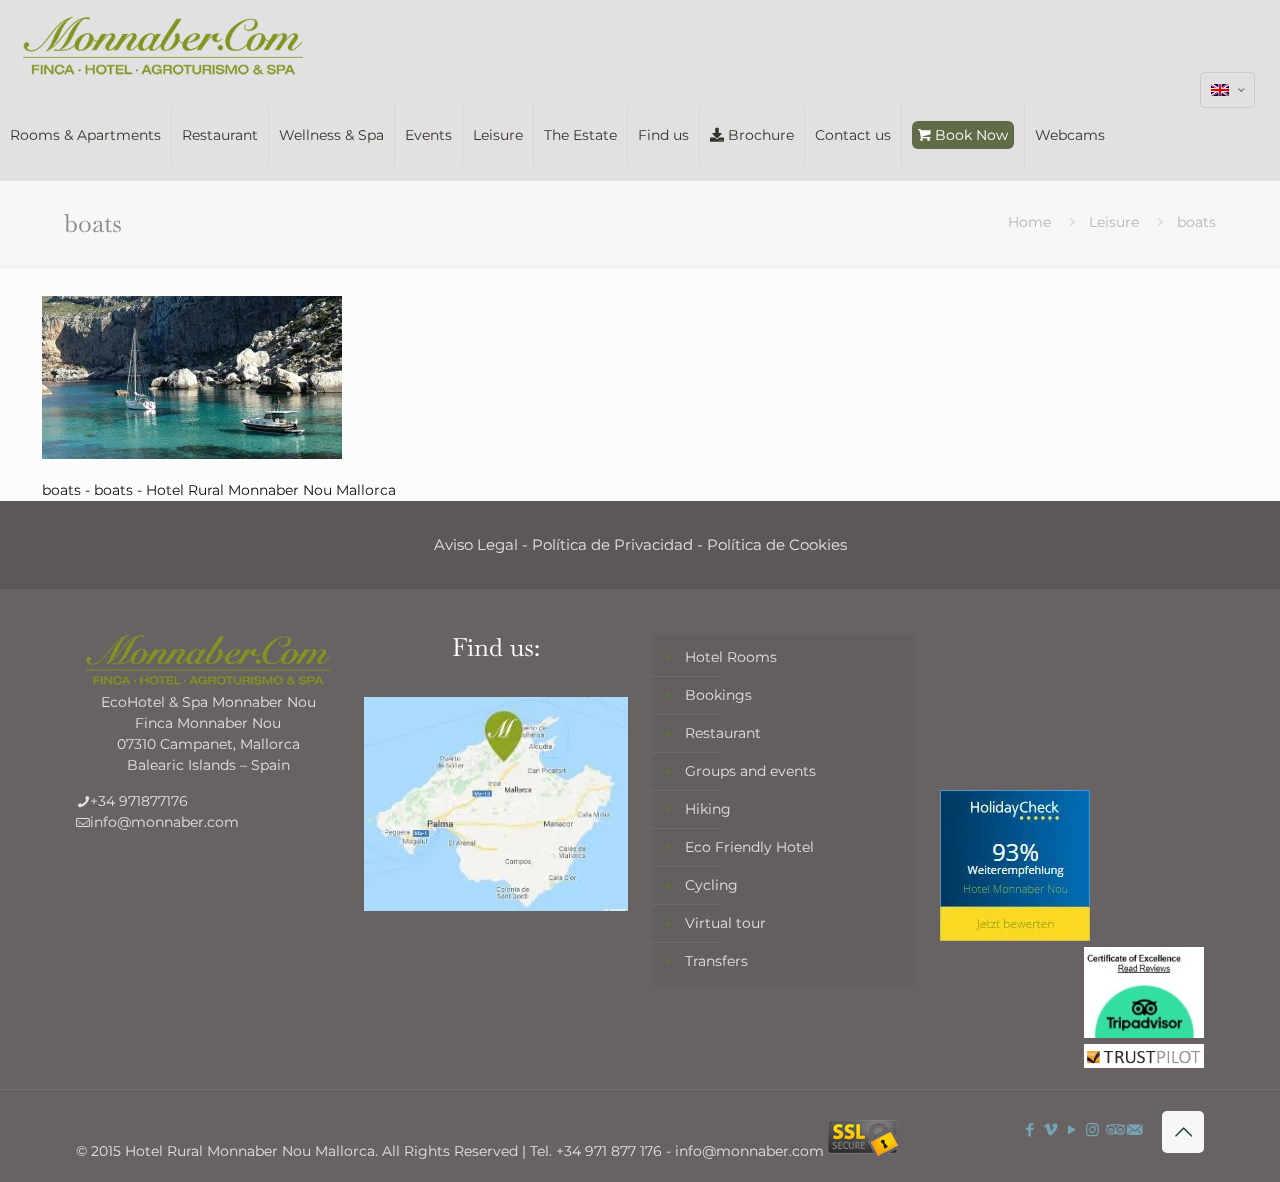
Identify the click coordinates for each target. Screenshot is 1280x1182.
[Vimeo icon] (1050, 1129)
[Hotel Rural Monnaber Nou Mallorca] (163, 45)
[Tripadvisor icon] (1113, 1129)
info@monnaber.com (164, 822)
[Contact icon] (1134, 1129)
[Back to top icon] (1183, 1132)
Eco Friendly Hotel (749, 847)
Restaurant (723, 733)
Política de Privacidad (612, 544)
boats (1196, 222)
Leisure (1114, 222)
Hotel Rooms (731, 657)
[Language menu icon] (1227, 90)
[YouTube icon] (1071, 1129)
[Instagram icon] (1092, 1129)
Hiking (708, 809)
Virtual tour (725, 923)
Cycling (711, 885)
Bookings (718, 695)
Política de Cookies (777, 544)
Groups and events (750, 771)
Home (1029, 222)
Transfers (716, 961)
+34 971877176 (139, 801)
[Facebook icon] (1029, 1129)
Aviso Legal (476, 544)
